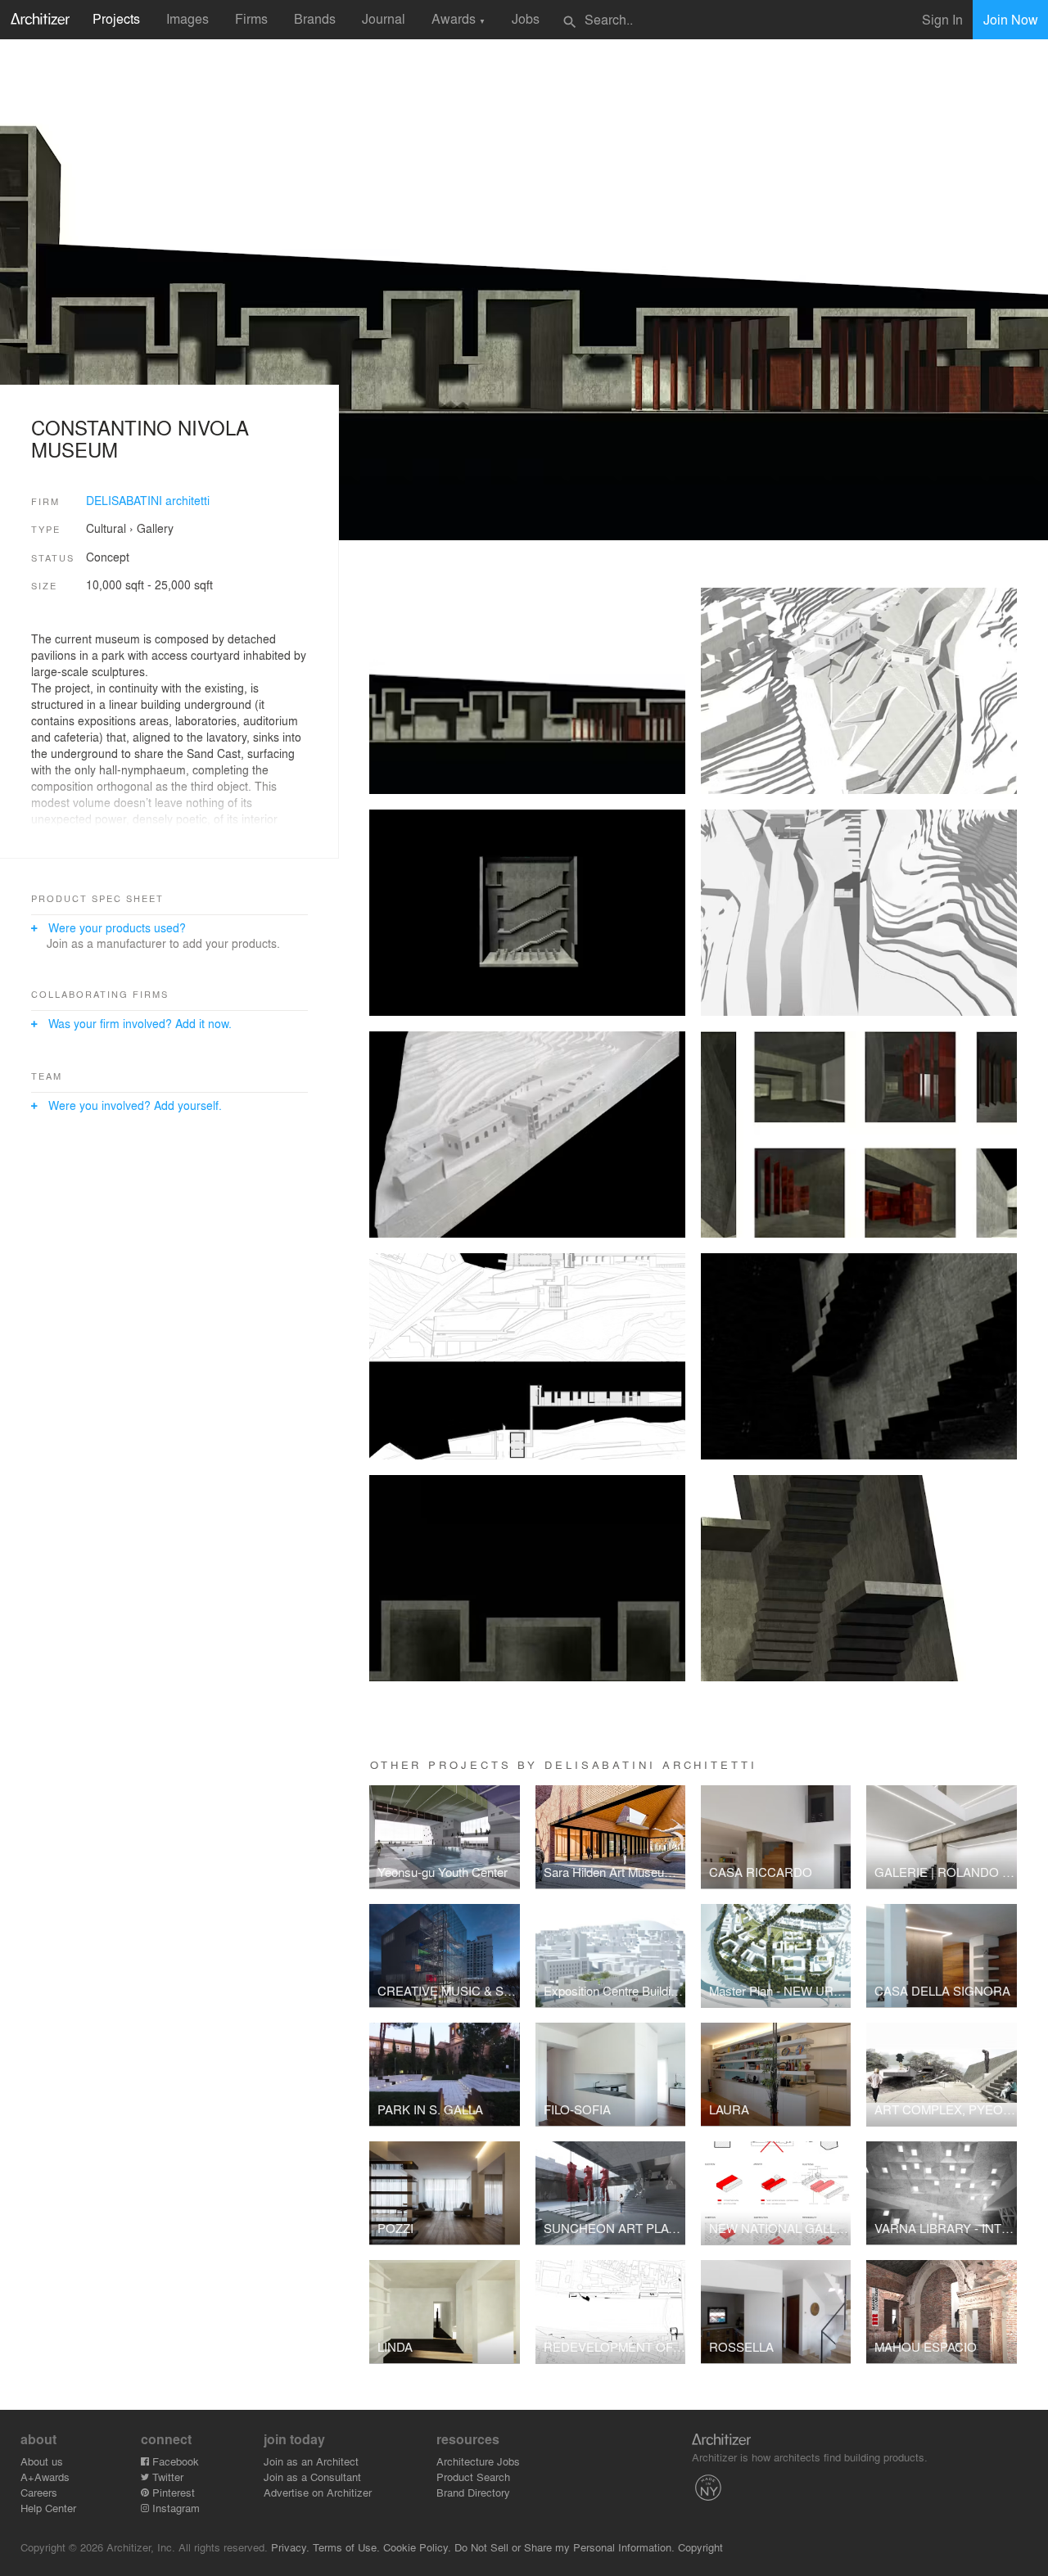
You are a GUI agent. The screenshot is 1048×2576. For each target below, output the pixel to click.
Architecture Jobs (478, 2461)
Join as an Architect (311, 2461)
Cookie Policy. (417, 2547)
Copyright (700, 2547)
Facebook (174, 2461)
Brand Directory (473, 2492)
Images (187, 18)
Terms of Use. (346, 2547)
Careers (39, 2492)
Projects (116, 18)
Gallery (155, 528)
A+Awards (45, 2477)
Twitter (166, 2477)
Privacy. (290, 2547)
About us (42, 2461)
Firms (251, 18)
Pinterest (172, 2492)
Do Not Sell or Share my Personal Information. (565, 2547)
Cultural (106, 528)
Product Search (473, 2477)
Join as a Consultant (312, 2477)
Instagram (174, 2508)
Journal (384, 18)
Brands (315, 18)
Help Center (48, 2508)
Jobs (526, 18)
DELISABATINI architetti (148, 500)
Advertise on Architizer (318, 2492)
